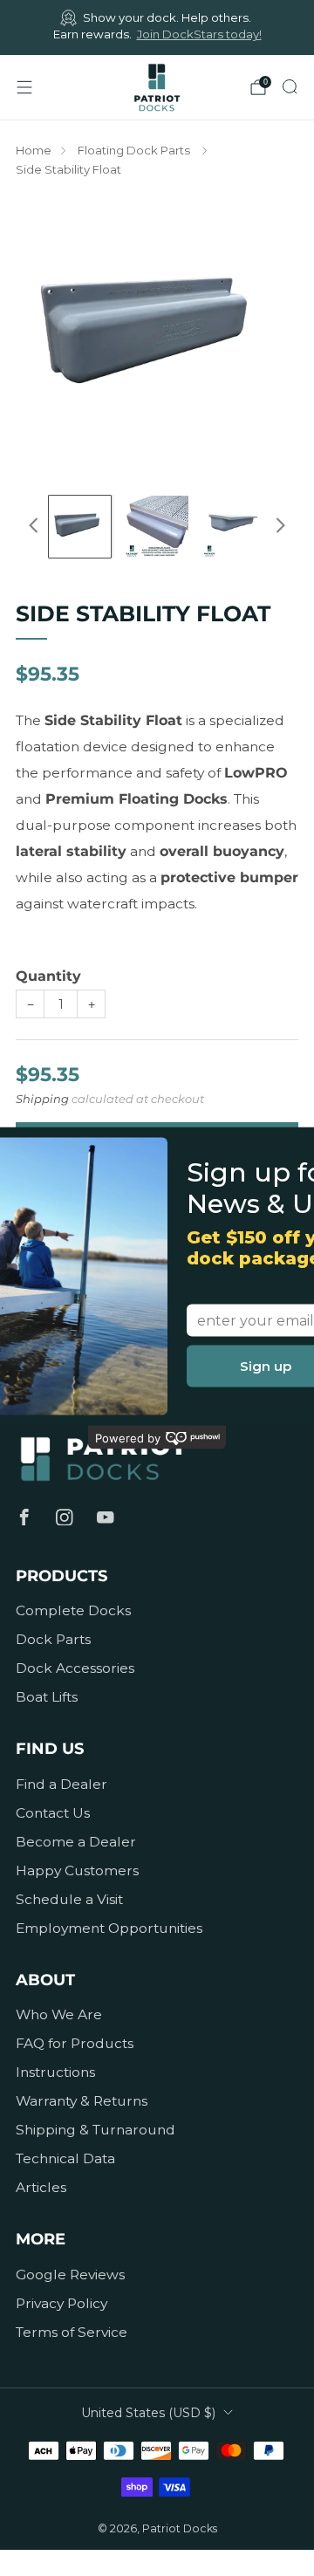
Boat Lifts (47, 1697)
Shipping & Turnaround (96, 2130)
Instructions (55, 2072)
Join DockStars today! (199, 34)
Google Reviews (70, 2275)
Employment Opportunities (109, 1928)
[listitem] (157, 27)
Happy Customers (77, 1870)
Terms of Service (72, 2332)
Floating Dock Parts (135, 150)
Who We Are (59, 2014)
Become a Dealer (76, 1842)
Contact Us (53, 1813)
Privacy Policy (61, 2303)
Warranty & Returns (82, 2101)
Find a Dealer (61, 1784)
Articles (41, 2187)
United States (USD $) (148, 2413)
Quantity (48, 976)
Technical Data (65, 2158)
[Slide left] (37, 526)
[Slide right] (277, 526)
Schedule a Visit (69, 1899)
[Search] (290, 86)
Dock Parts (53, 1639)
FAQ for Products (75, 2043)
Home (34, 150)
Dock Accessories (75, 1668)
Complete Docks (73, 1610)
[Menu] (24, 87)
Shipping (42, 1099)
